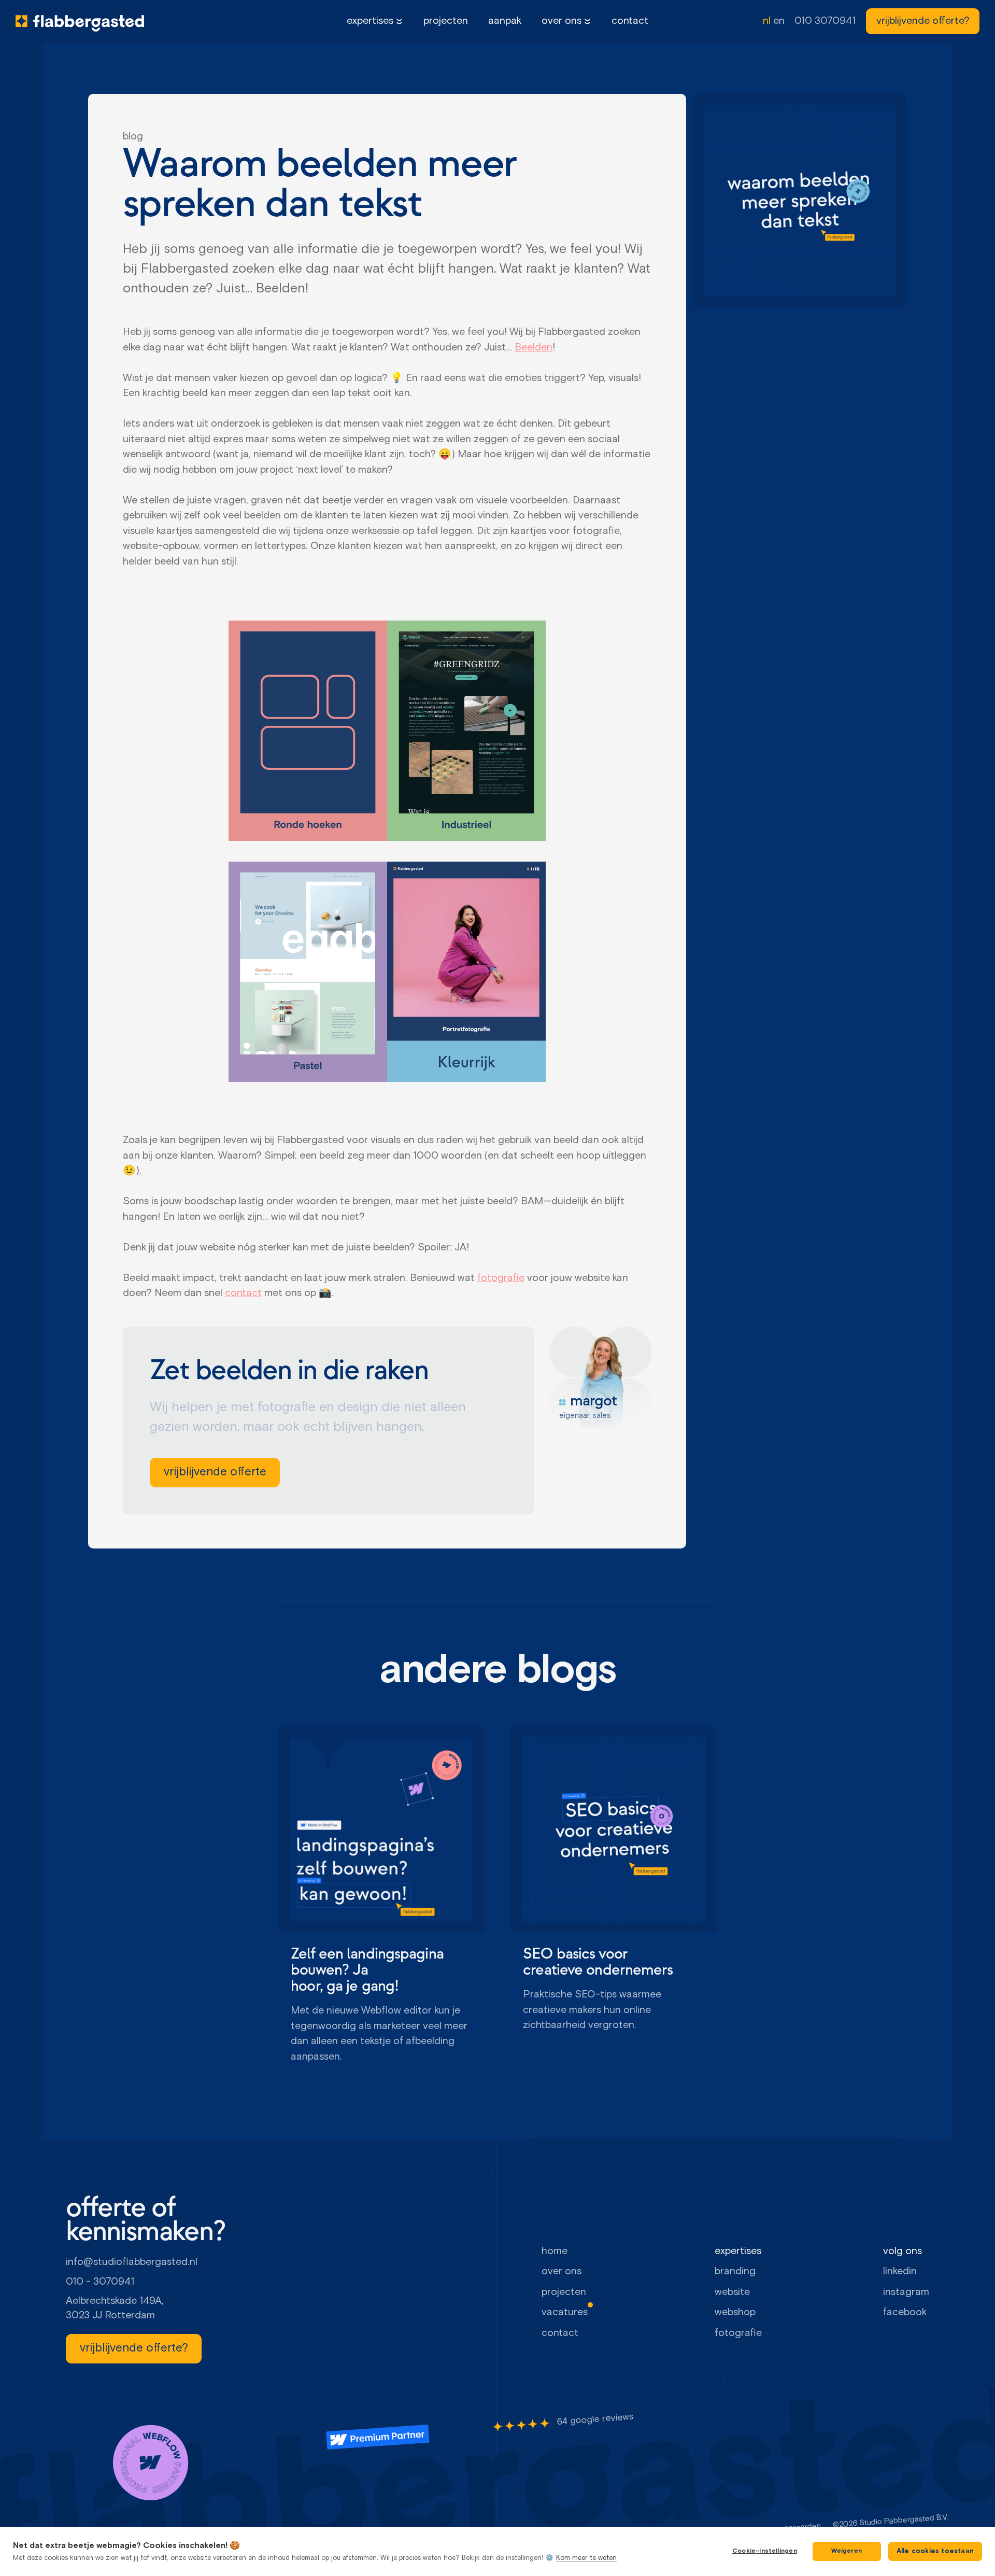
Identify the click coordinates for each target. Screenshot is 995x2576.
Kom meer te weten (586, 2558)
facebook (905, 2312)
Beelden (534, 348)
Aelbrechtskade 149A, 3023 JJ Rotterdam (116, 2308)
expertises (370, 21)
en (779, 21)
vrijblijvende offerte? (923, 21)
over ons (562, 21)
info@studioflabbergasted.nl (132, 2262)
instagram (906, 2292)
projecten (446, 21)
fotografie (501, 1278)
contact (630, 21)
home (555, 2251)
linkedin (900, 2271)
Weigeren (847, 2551)
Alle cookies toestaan (935, 2551)
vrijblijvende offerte (215, 1472)
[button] (375, 22)
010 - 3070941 (100, 2282)
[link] (923, 21)
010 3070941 (825, 21)
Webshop (735, 2312)
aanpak (505, 21)
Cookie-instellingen (765, 2551)
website (732, 2292)
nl (767, 21)
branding (735, 2271)
